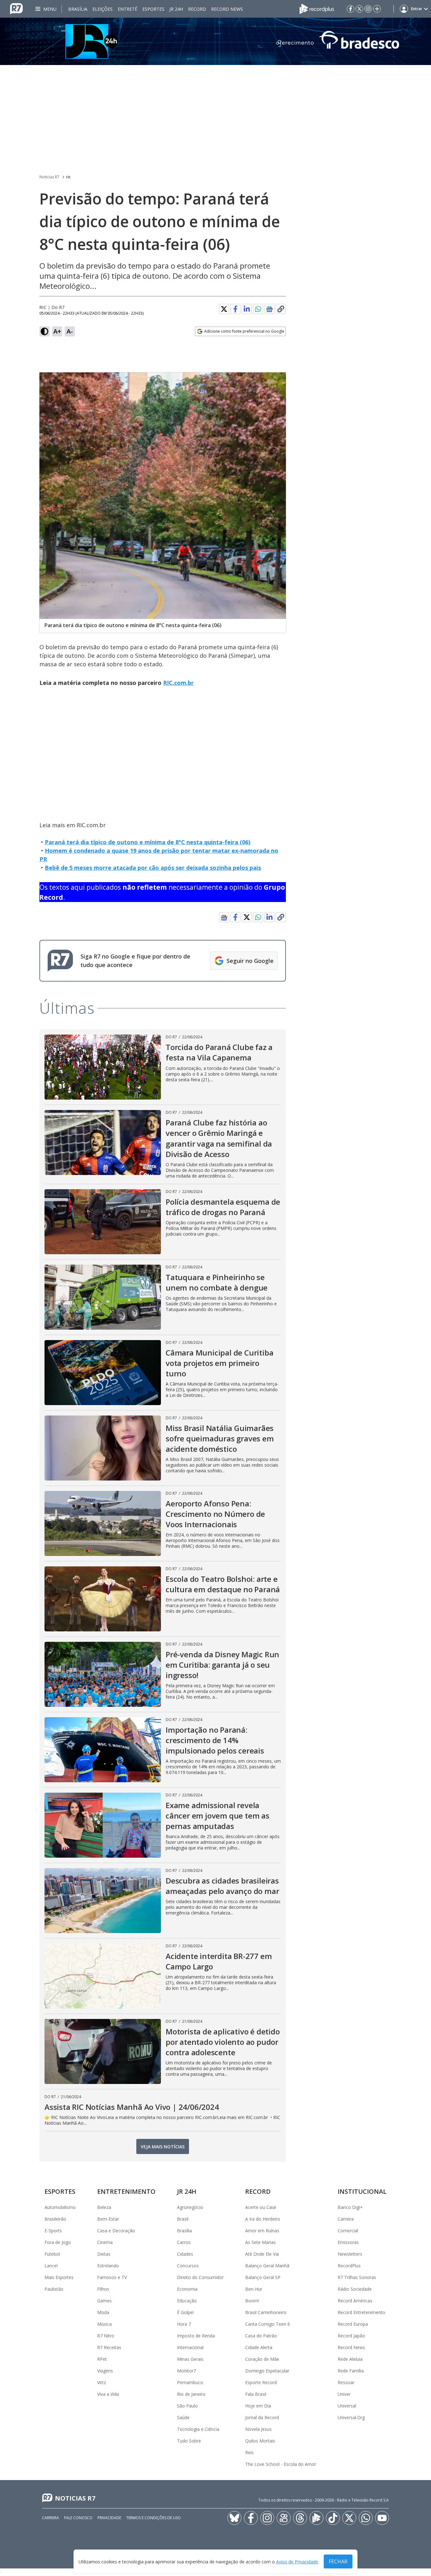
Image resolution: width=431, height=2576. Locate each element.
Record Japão (351, 2336)
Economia (187, 2289)
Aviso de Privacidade (297, 2562)
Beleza (104, 2207)
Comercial (348, 2231)
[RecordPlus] (317, 8)
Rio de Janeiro (191, 2394)
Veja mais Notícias (163, 2147)
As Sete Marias (260, 2242)
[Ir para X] (359, 9)
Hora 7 (184, 2324)
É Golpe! (185, 2312)
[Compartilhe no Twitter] (224, 309)
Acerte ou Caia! (261, 2207)
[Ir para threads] (300, 2518)
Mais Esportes (59, 2277)
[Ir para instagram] (368, 9)
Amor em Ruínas (262, 2231)
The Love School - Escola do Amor (281, 2464)
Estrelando (108, 2266)
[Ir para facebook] (351, 9)
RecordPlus (349, 2266)
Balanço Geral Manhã (267, 2266)
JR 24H (176, 9)
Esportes (153, 9)
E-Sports (53, 2231)
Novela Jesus (258, 2429)
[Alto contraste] (44, 331)
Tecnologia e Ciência (198, 2429)
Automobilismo (60, 2207)
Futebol (52, 2254)
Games (104, 2301)
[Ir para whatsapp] (366, 2518)
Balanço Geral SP (263, 2277)
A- (70, 331)
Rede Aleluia (350, 2359)
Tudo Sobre (189, 2441)
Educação (187, 2301)
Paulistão (54, 2289)
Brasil (183, 2219)
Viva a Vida (108, 2394)
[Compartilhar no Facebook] (235, 309)
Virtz (102, 2382)
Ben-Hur (254, 2289)
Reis (249, 2452)
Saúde (183, 2417)
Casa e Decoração (116, 2231)
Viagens (105, 2371)
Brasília (78, 9)
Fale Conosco (78, 2518)
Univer (344, 2394)
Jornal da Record (262, 2417)
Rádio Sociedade (355, 2289)
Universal (347, 2406)
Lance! (51, 2266)
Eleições (103, 9)
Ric (43, 307)
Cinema (105, 2242)
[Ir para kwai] (284, 2518)
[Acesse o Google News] (269, 309)
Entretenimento (126, 2191)
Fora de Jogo (58, 2242)
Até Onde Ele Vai (262, 2254)
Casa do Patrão (261, 2336)
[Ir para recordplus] (316, 2518)
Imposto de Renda (196, 2336)
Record (197, 9)
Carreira (346, 2219)
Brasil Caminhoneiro (266, 2312)
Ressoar (346, 2382)
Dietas (104, 2254)
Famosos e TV (112, 2277)
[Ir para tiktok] (333, 2518)
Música (104, 2324)
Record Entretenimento (361, 2312)
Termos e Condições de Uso (154, 2518)
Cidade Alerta (259, 2347)
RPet (102, 2359)
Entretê (127, 9)
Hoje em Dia (258, 2406)
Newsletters (350, 2254)
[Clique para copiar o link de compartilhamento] (281, 309)
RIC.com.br (178, 683)
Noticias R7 (49, 177)
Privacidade (109, 2518)
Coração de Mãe (262, 2359)
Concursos (188, 2266)
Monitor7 (186, 2371)
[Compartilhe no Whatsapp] (258, 309)
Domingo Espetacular (267, 2371)
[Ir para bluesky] (234, 2518)
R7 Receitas (109, 2347)
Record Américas (355, 2301)
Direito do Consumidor (200, 2277)
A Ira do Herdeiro (263, 2219)
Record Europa (353, 2324)
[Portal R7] (16, 8)
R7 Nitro (106, 2336)
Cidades (185, 2254)
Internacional (190, 2347)
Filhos (103, 2289)
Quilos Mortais (260, 2441)
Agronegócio (190, 2207)
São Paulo (187, 2406)
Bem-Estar (108, 2219)
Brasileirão (55, 2219)
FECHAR (338, 2561)
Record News (227, 9)
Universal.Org (351, 2417)
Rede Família (351, 2371)
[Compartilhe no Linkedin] (247, 309)
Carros (184, 2242)
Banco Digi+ (350, 2207)
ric (68, 177)
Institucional (362, 2191)
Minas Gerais (190, 2359)
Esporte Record (261, 2382)
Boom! (252, 2301)
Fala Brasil (256, 2394)
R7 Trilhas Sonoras (357, 2277)
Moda (103, 2312)
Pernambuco (190, 2382)
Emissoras (348, 2242)
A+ (57, 331)
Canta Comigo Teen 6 (268, 2324)
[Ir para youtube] (382, 2518)
